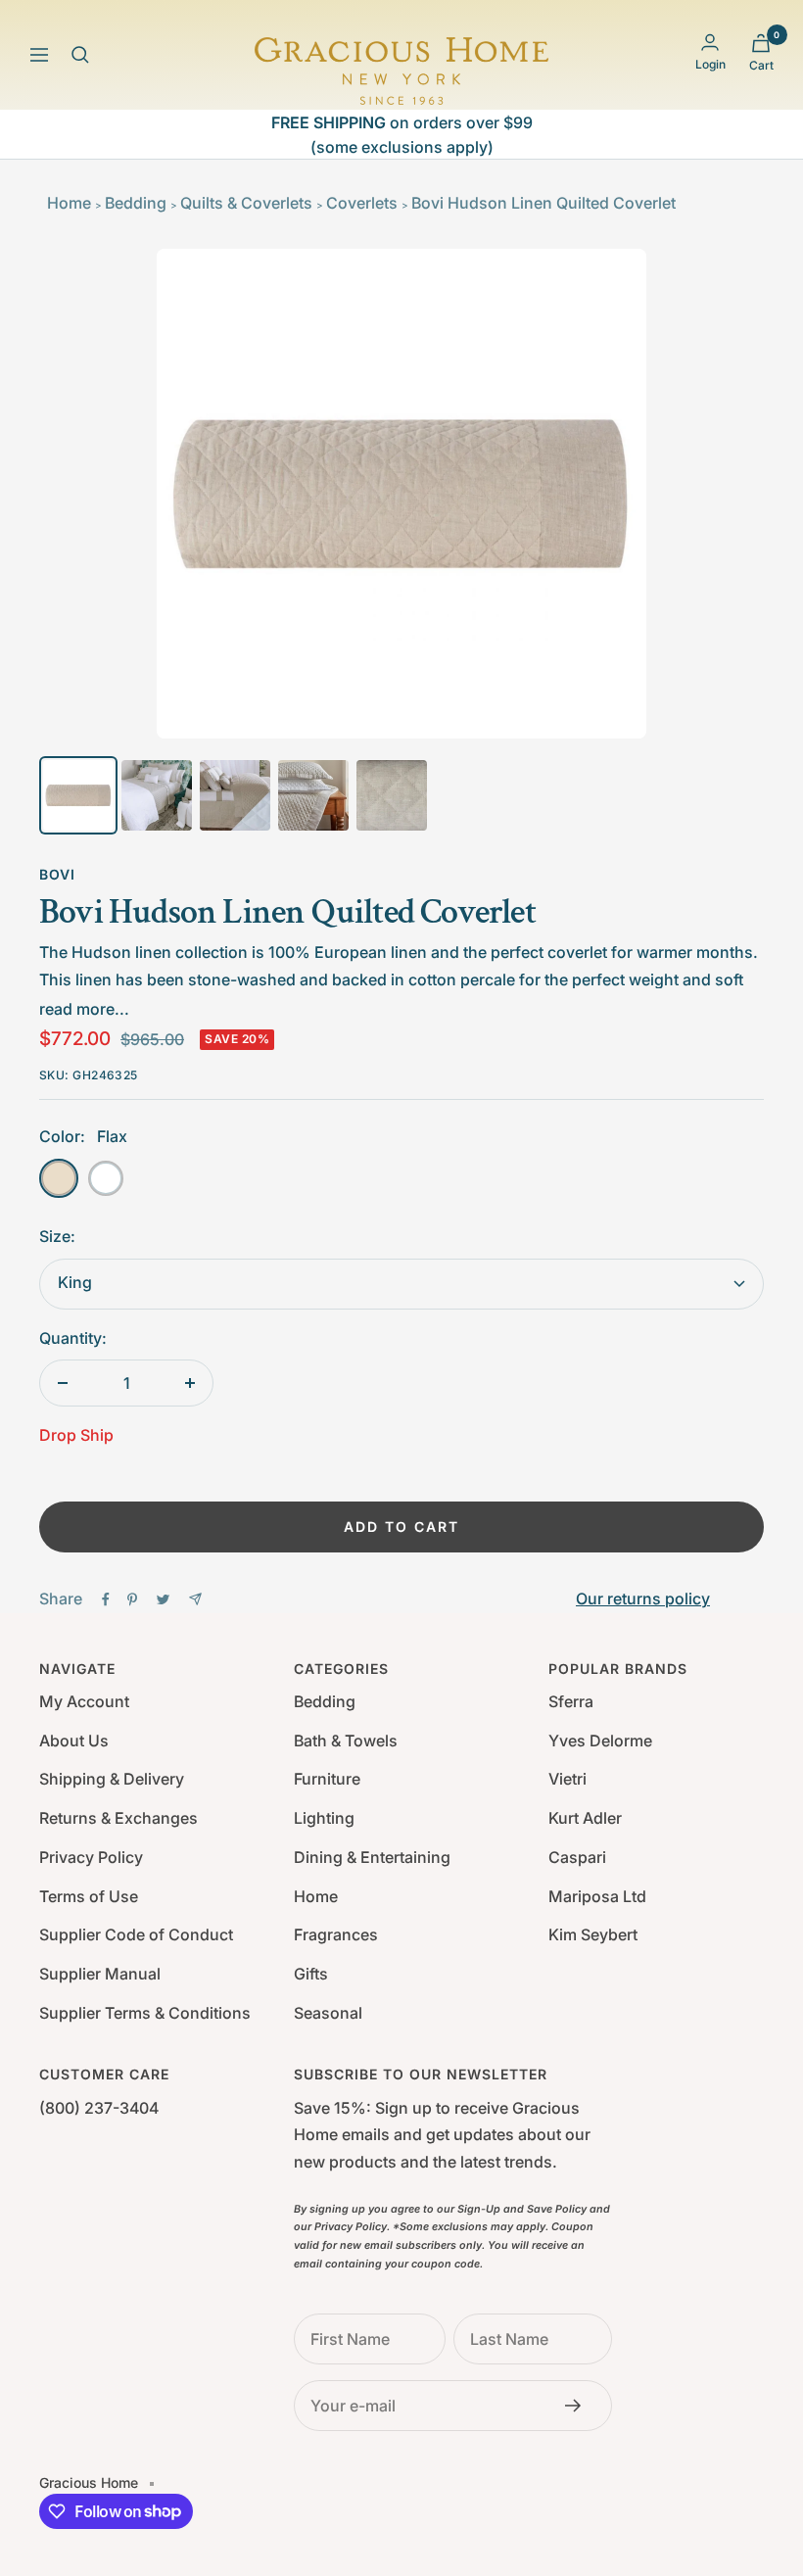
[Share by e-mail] (195, 1599)
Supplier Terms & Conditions (145, 2013)
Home (69, 203)
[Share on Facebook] (106, 1599)
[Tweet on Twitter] (163, 1599)
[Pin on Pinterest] (132, 1599)
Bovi (57, 874)
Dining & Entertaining (372, 1857)
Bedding (136, 203)
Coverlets (362, 203)
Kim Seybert (593, 1934)
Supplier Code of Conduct (136, 1934)
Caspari (577, 1857)
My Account (84, 1701)
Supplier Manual (100, 1974)
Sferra (571, 1701)
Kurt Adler (585, 1818)
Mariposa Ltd (597, 1896)
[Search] (80, 55)
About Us (74, 1741)
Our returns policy (643, 1598)
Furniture (327, 1779)
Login (710, 64)
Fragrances (336, 1934)
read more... (84, 1009)
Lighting (324, 1818)
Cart (761, 65)
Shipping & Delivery (112, 1779)
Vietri (567, 1779)
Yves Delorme (600, 1741)
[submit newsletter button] (579, 2406)
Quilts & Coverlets (246, 203)
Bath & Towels (346, 1741)
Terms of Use (89, 1896)
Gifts (311, 1974)
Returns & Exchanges (118, 1818)
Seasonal (328, 2013)
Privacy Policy (91, 1857)
